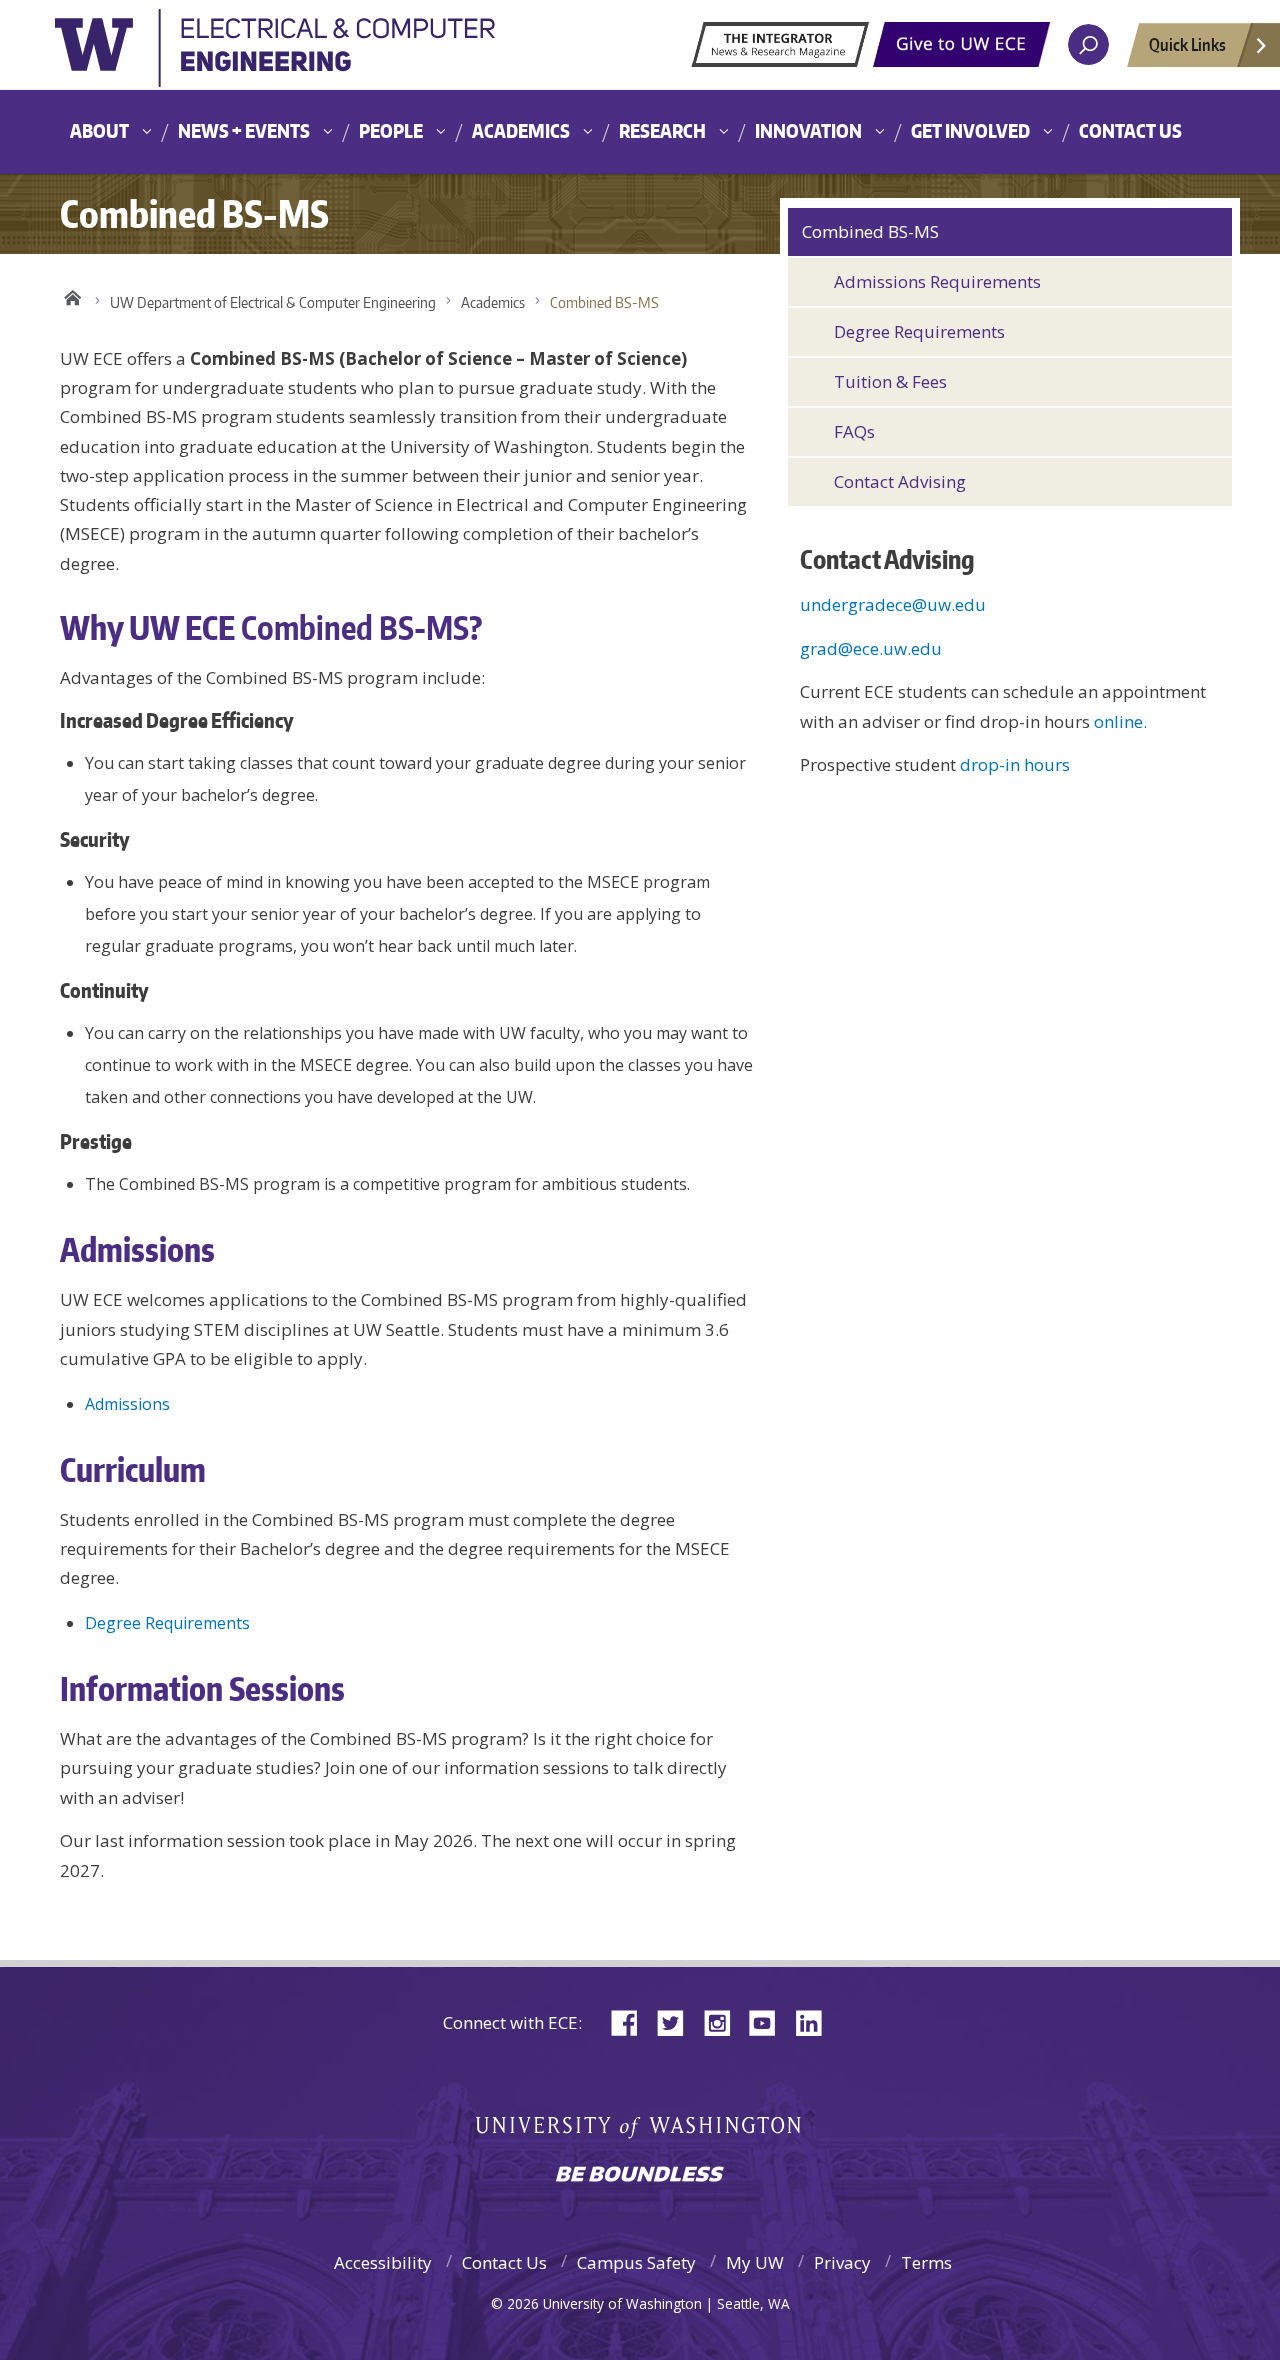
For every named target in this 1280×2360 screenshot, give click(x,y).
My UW (755, 2262)
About (99, 130)
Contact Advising (900, 481)
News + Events (244, 130)
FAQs (854, 431)
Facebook (632, 2021)
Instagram (724, 2021)
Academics (521, 130)
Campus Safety (636, 2262)
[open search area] (1088, 44)
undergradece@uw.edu (893, 604)
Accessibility (383, 2262)
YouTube (770, 2021)
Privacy (842, 2262)
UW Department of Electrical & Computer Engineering (273, 302)
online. (1120, 721)
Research (662, 130)
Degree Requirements (167, 1623)
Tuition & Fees (890, 381)
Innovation (808, 130)
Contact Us (1130, 130)
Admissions (127, 1404)
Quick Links (1187, 44)
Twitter (678, 2021)
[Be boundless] (640, 2176)
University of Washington (275, 54)
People (391, 130)
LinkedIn (816, 2021)
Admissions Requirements (937, 281)
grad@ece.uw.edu (871, 648)
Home (72, 298)
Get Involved (970, 130)
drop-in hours (1015, 764)
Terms (926, 2262)
